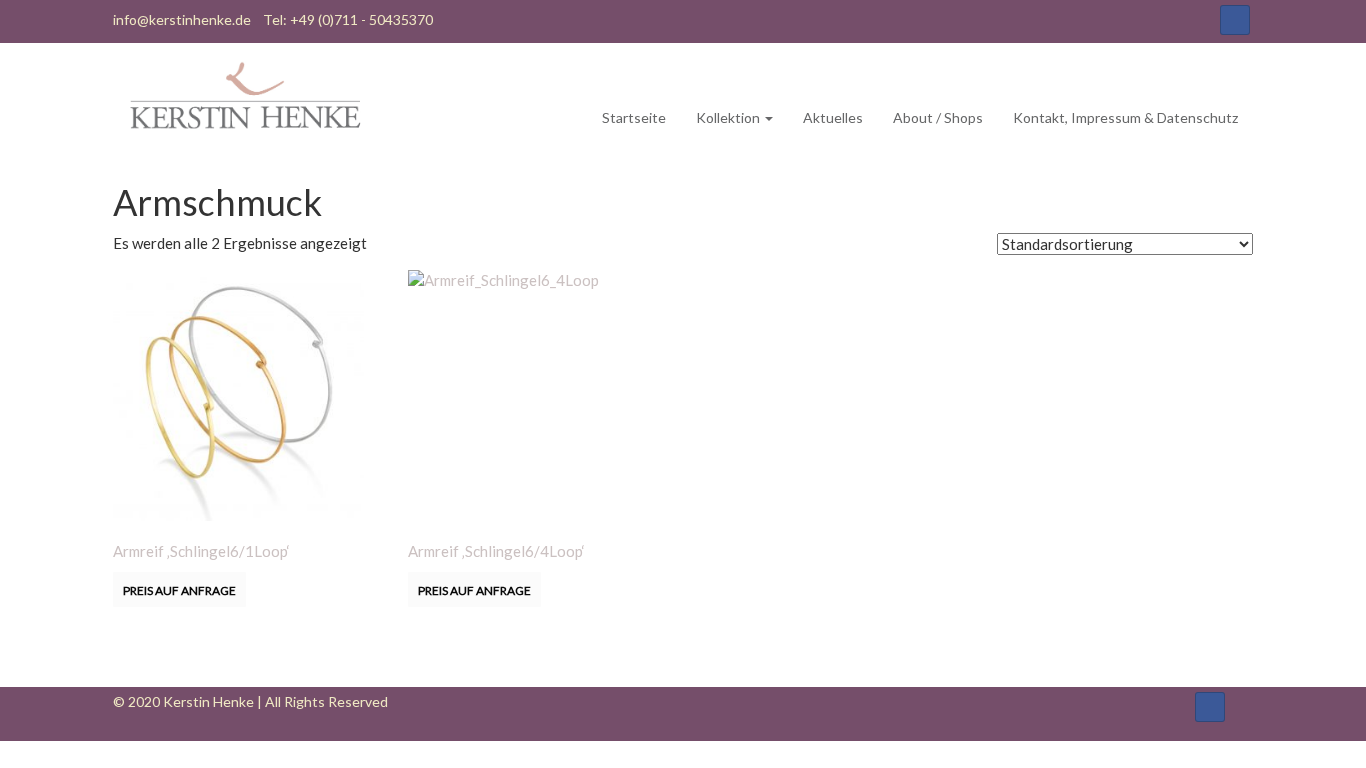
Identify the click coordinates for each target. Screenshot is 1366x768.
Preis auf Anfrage (179, 590)
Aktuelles (833, 117)
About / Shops (938, 117)
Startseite (634, 117)
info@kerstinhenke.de (182, 19)
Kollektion (729, 117)
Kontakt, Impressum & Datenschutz (1125, 117)
